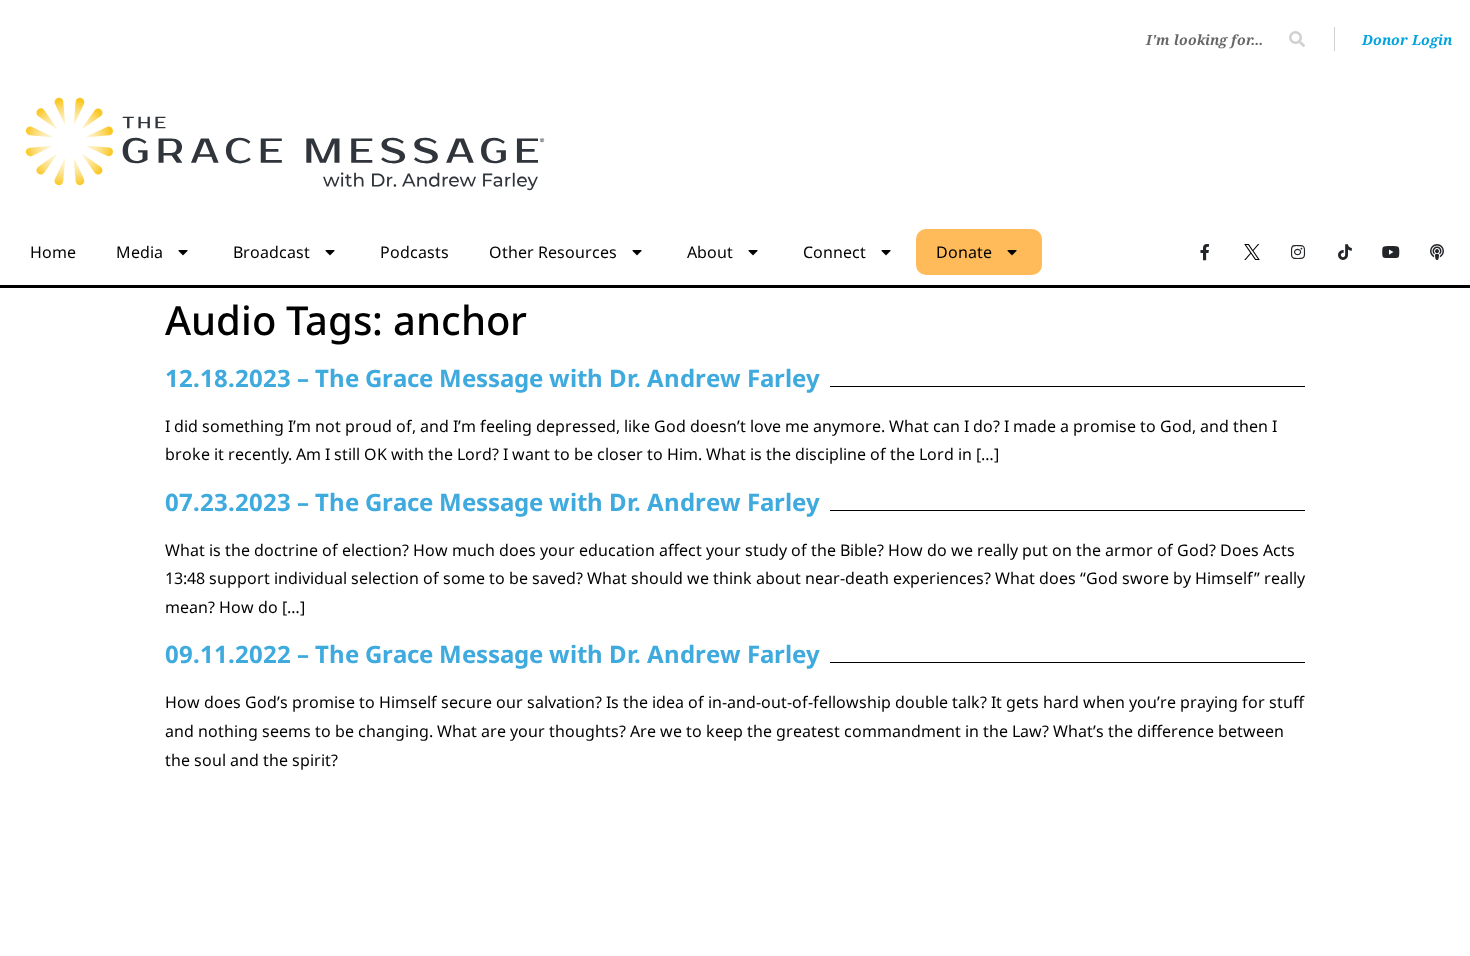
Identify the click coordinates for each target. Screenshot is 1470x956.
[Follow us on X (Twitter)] (1252, 251)
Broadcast (271, 252)
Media (139, 252)
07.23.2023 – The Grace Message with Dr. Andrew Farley (492, 501)
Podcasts (414, 252)
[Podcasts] (1437, 251)
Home (53, 252)
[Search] (1297, 39)
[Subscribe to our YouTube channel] (1391, 251)
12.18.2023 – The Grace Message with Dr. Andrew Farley (492, 377)
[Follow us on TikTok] (1344, 251)
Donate (964, 252)
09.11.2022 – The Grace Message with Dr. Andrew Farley (492, 653)
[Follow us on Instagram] (1298, 251)
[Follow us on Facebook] (1205, 251)
